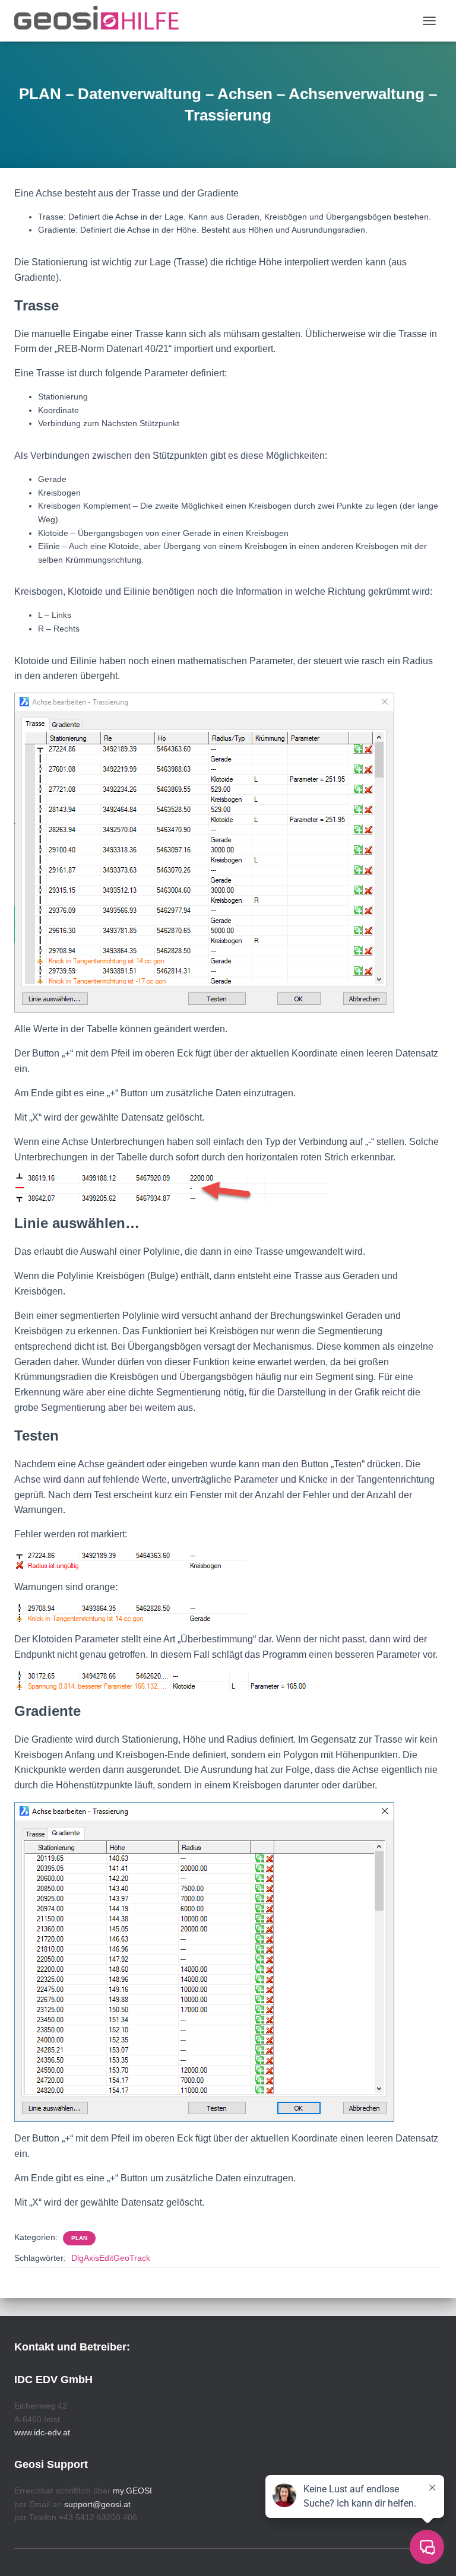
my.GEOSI (132, 2491)
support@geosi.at (97, 2504)
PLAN (79, 2238)
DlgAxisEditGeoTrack (111, 2258)
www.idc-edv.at (42, 2432)
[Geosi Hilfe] (101, 21)
